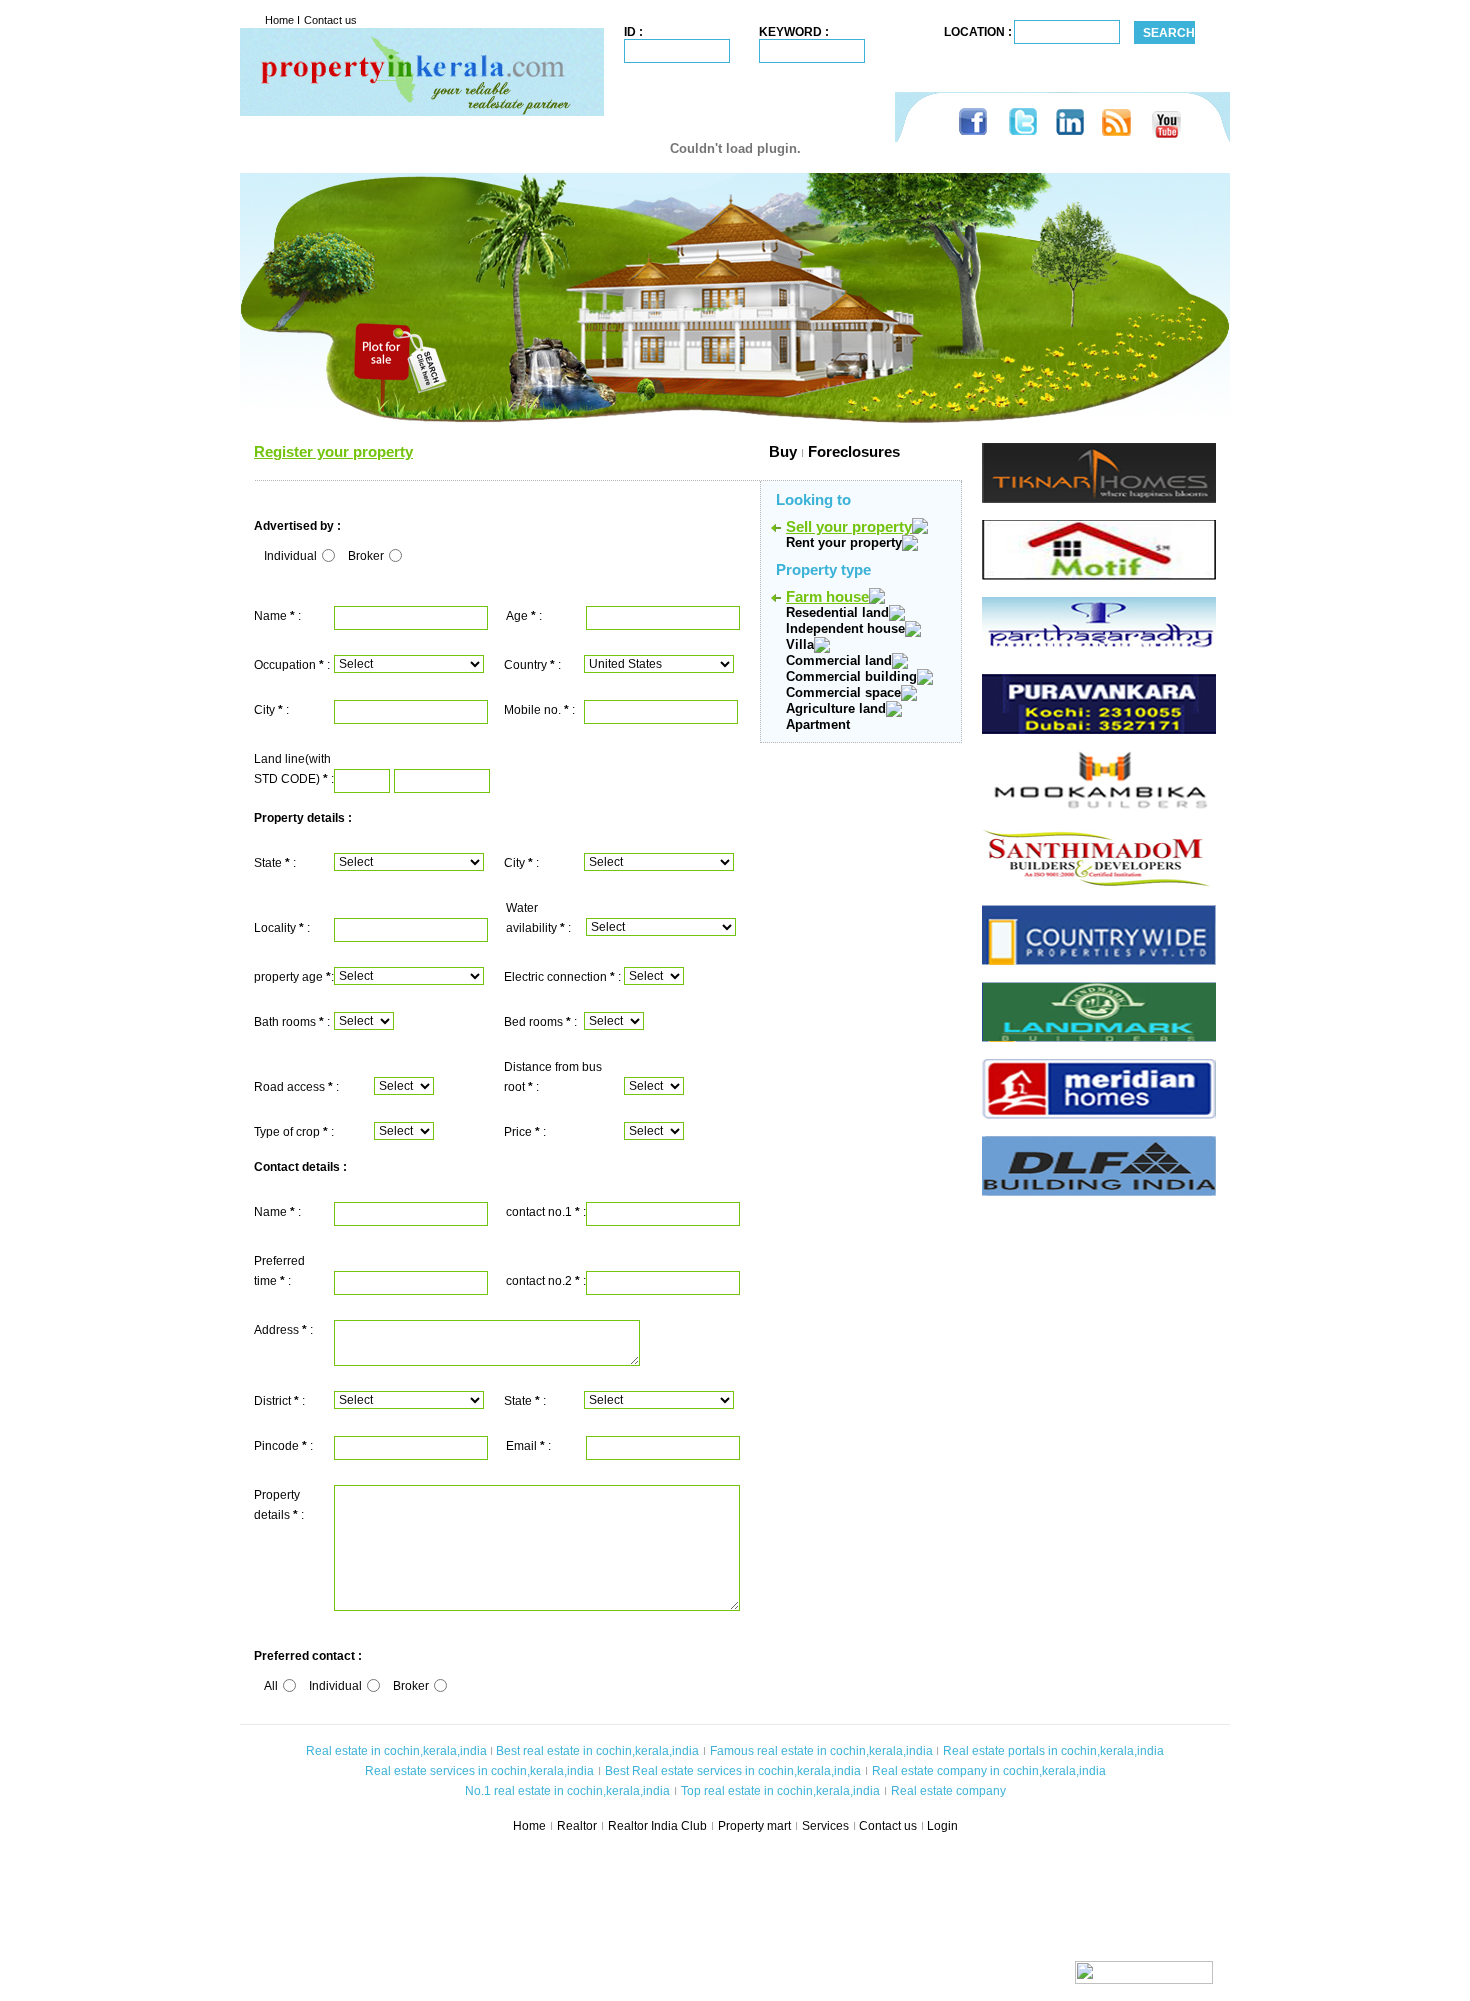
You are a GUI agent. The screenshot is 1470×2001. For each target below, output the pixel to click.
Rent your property (844, 542)
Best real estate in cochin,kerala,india (596, 1751)
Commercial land (839, 660)
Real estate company (948, 1791)
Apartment (818, 724)
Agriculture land (836, 708)
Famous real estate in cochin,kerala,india (821, 1751)
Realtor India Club (657, 1826)
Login (942, 1826)
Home (281, 20)
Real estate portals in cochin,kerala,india (1053, 1751)
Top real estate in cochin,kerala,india (780, 1791)
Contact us (330, 20)
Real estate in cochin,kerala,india (396, 1751)
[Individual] (327, 556)
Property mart (754, 1826)
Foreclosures (854, 451)
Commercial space (843, 692)
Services (825, 1826)
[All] (288, 1686)
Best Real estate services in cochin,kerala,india (733, 1771)
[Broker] (394, 556)
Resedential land (837, 612)
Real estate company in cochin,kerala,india (989, 1771)
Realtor (577, 1826)
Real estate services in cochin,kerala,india (479, 1771)
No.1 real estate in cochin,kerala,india (567, 1791)
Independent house (845, 628)
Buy (605, 451)
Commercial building (851, 676)
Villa (800, 644)
